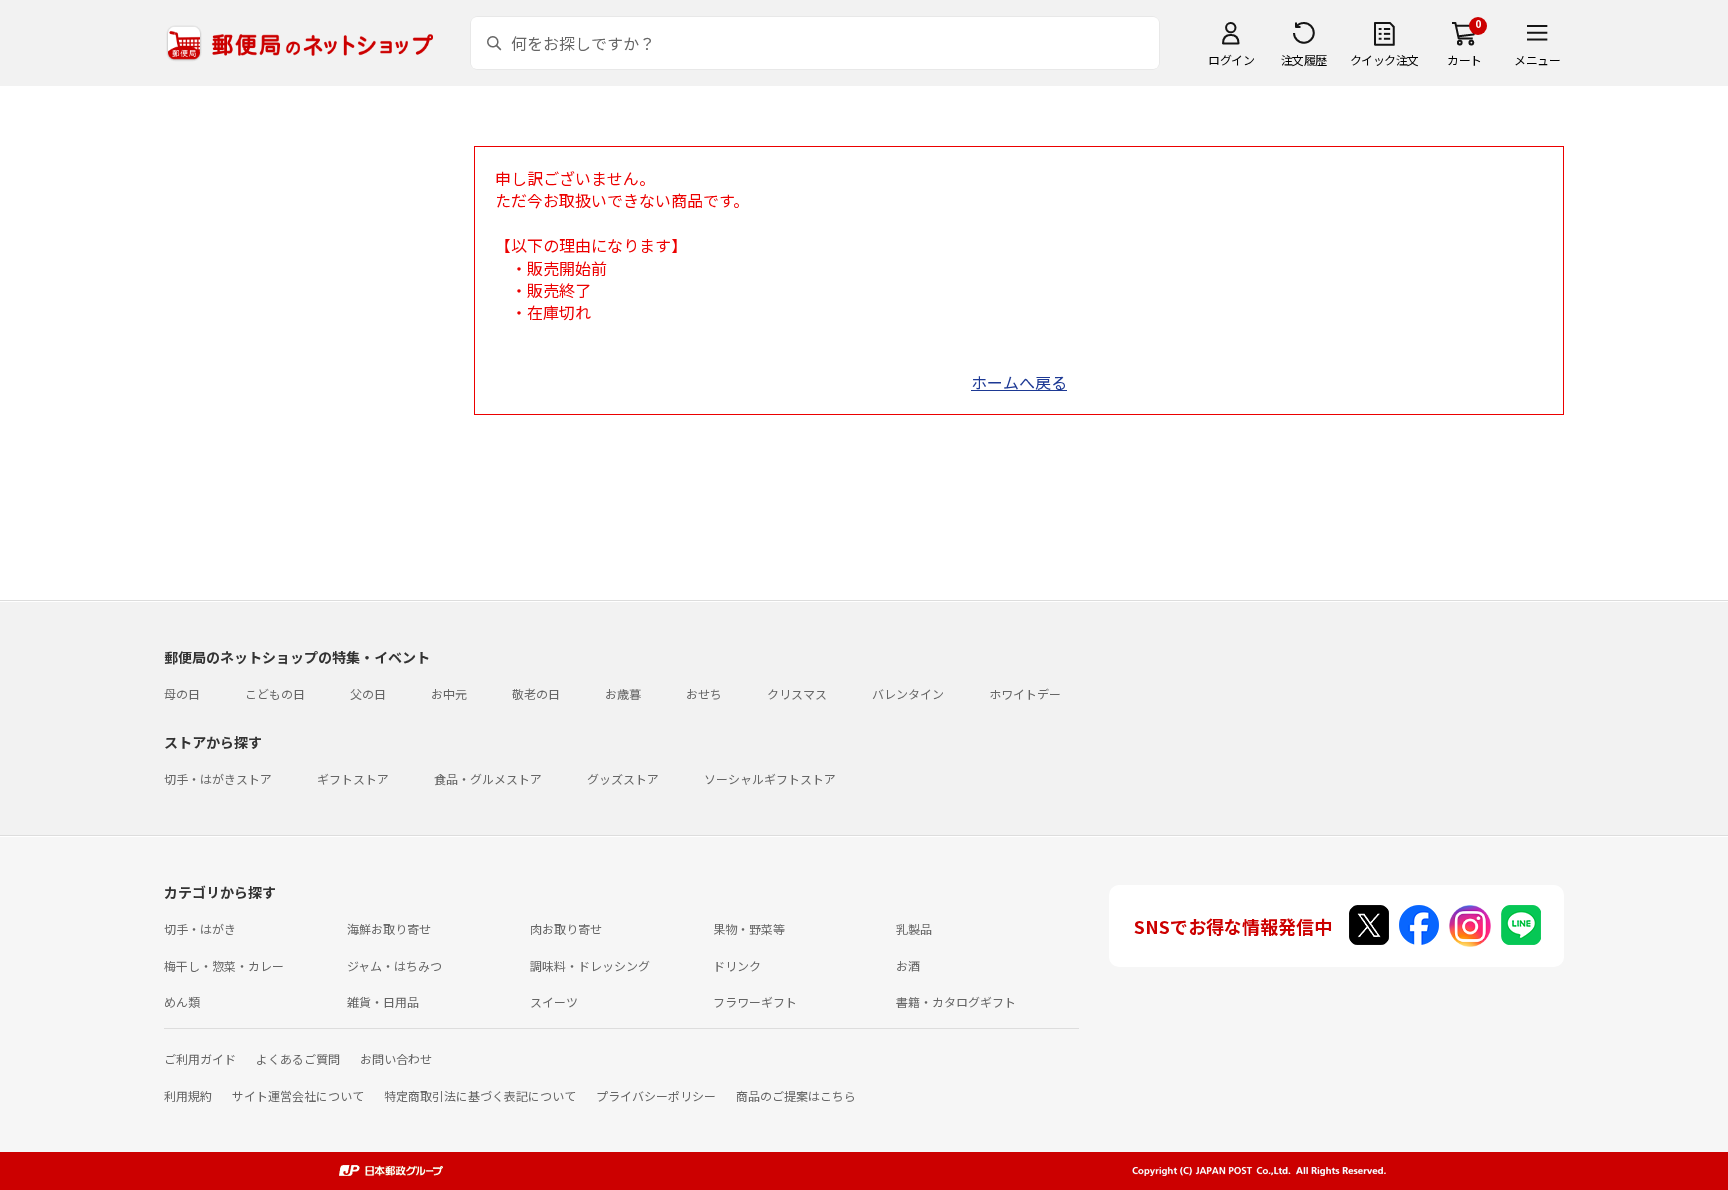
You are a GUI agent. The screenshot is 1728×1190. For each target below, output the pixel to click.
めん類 (182, 1001)
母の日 (182, 693)
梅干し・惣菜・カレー (224, 965)
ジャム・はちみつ (394, 965)
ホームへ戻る (1019, 382)
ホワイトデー (1025, 693)
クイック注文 (1384, 59)
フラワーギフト (755, 1001)
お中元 (449, 693)
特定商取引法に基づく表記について (480, 1095)
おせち (704, 693)
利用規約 (188, 1095)
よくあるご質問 (298, 1058)
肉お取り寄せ (566, 928)
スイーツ (554, 1001)
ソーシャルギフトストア (770, 778)
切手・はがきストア (218, 778)
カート (1464, 59)
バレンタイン (908, 693)
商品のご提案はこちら (796, 1095)
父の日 (368, 693)
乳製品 (914, 928)
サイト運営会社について (298, 1095)
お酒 (908, 965)
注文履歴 (1304, 59)
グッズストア (623, 778)
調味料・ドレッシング (590, 965)
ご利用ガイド (200, 1058)
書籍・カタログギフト (956, 1001)
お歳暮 (623, 693)
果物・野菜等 (749, 928)
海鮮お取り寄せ (389, 928)
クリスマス (797, 693)
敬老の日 (536, 693)
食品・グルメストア (488, 778)
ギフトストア (353, 778)
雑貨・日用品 (383, 1001)
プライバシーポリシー (656, 1095)
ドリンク (737, 965)
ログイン (1231, 59)
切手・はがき (200, 928)
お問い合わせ (396, 1058)
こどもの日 (275, 693)
